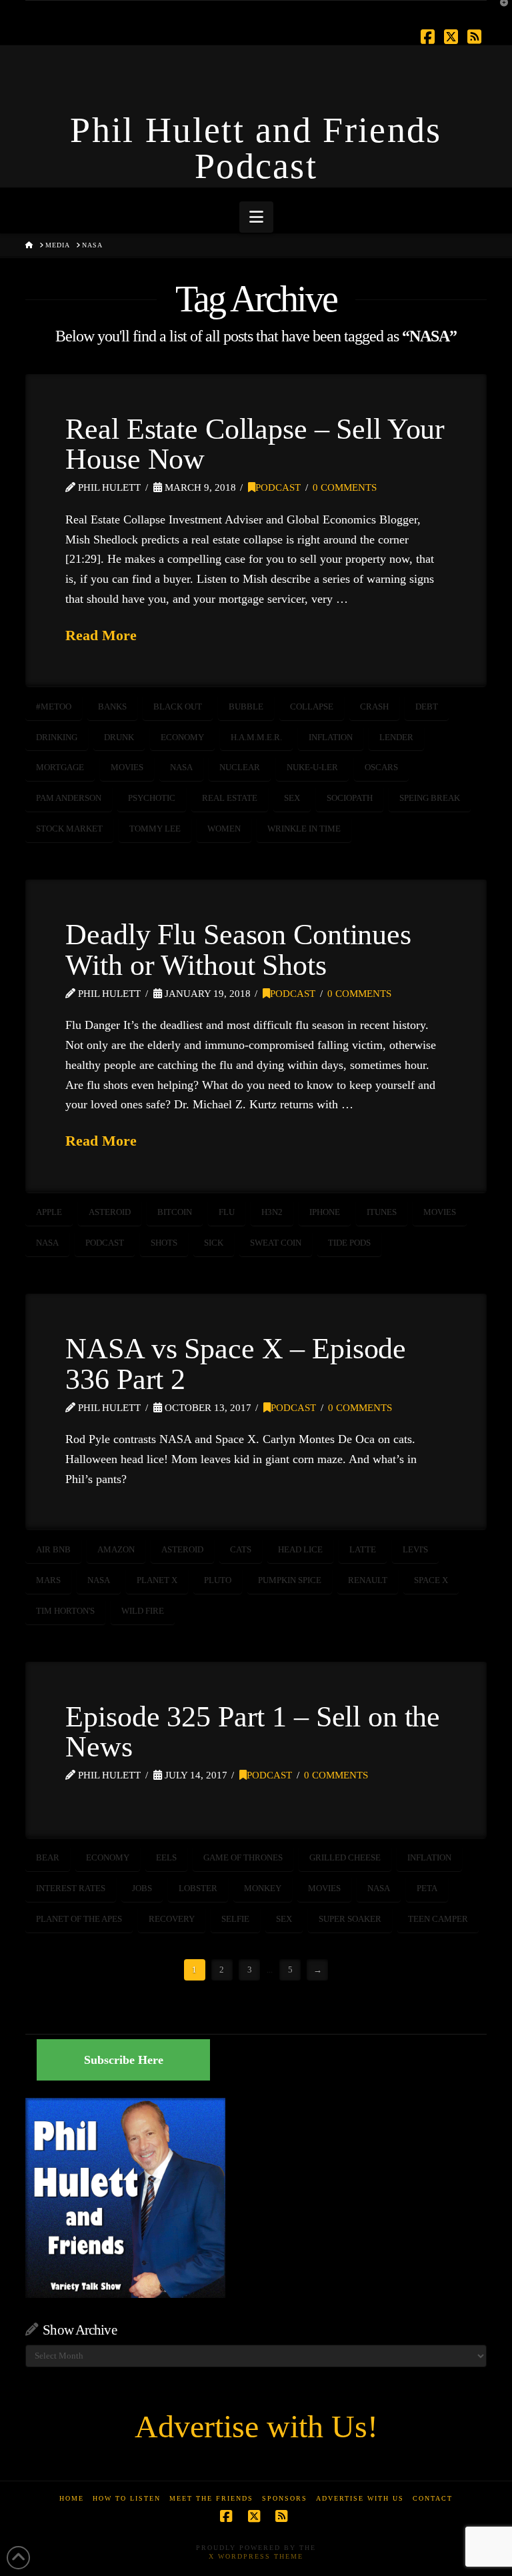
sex (292, 798)
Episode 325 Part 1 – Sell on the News (253, 1732)
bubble (246, 707)
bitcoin (175, 1212)
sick (214, 1243)
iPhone (325, 1212)
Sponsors (285, 2498)
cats (241, 1549)
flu (227, 1212)
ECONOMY (182, 737)
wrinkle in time (304, 829)
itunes (382, 1212)
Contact (433, 2498)
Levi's (415, 1549)
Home (72, 2498)
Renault (368, 1580)
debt (427, 707)
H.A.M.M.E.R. (256, 737)
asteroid (110, 1212)
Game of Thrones (243, 1857)
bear (48, 1857)
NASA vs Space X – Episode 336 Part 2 (236, 1364)
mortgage (60, 767)
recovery (172, 1919)
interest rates (71, 1888)
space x (431, 1580)
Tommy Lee (155, 829)
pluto (218, 1580)
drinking (57, 737)
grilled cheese (345, 1857)
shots (164, 1243)
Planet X (157, 1580)
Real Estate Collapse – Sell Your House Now (255, 444)
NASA (181, 767)
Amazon (116, 1549)
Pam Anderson (69, 798)
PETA (427, 1888)
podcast (105, 1243)
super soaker (350, 1919)
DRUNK (119, 737)
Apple (49, 1212)
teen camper (438, 1919)
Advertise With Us (360, 2498)
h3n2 (272, 1212)
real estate (230, 798)
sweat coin (276, 1243)
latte (363, 1549)
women (224, 829)
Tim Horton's (65, 1611)
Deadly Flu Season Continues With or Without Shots (238, 950)
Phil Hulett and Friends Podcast (256, 148)
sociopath (350, 798)
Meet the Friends (211, 2498)
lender (396, 737)
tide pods (349, 1243)
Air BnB (53, 1549)
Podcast (278, 487)
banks (112, 707)
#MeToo (54, 707)
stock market (69, 829)
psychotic (152, 798)
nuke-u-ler (312, 767)
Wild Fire (143, 1611)
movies (127, 767)
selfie (235, 1919)
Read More (101, 635)
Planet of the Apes (79, 1919)
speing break (430, 798)
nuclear (240, 767)
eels (166, 1857)
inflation (331, 737)
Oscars (381, 767)
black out (178, 707)
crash (374, 707)
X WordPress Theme (256, 2556)
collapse (312, 707)
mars (48, 1580)
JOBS (142, 1888)
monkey (263, 1888)
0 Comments (345, 487)
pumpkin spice (290, 1580)
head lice (300, 1549)
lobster (198, 1888)
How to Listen (127, 2498)
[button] (256, 217)
